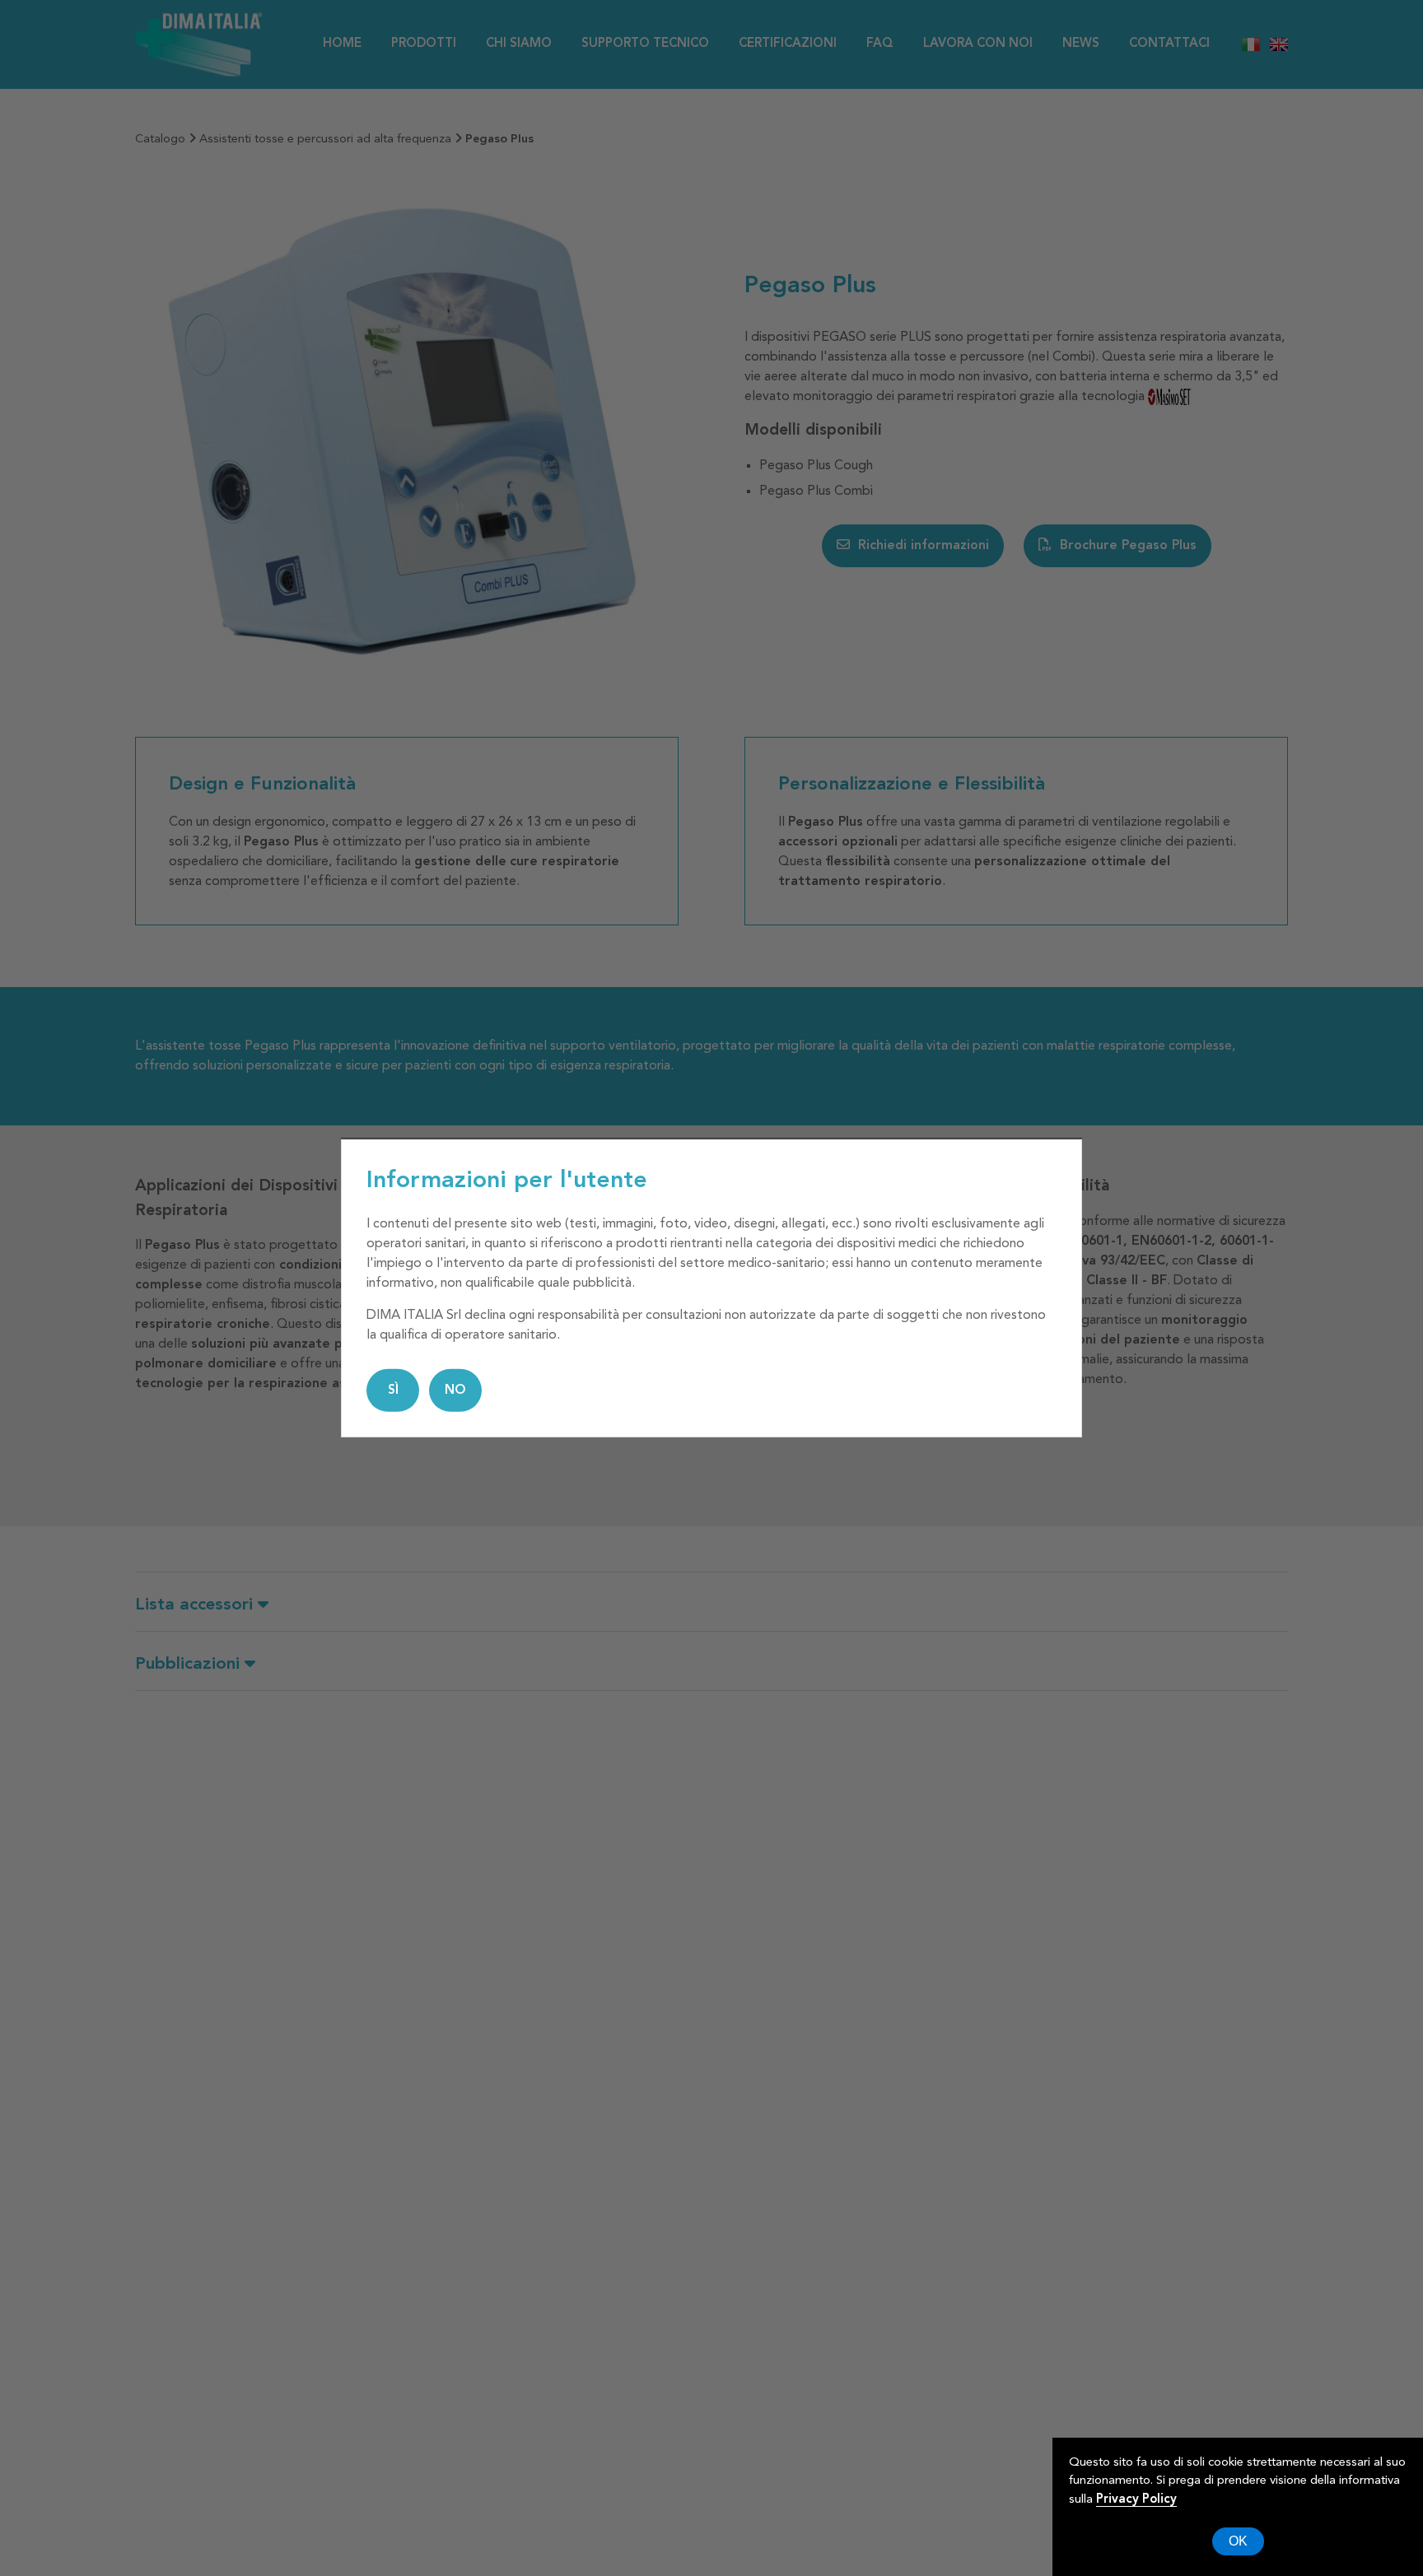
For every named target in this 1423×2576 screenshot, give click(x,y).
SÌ (393, 1390)
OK (1238, 2541)
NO (455, 1390)
